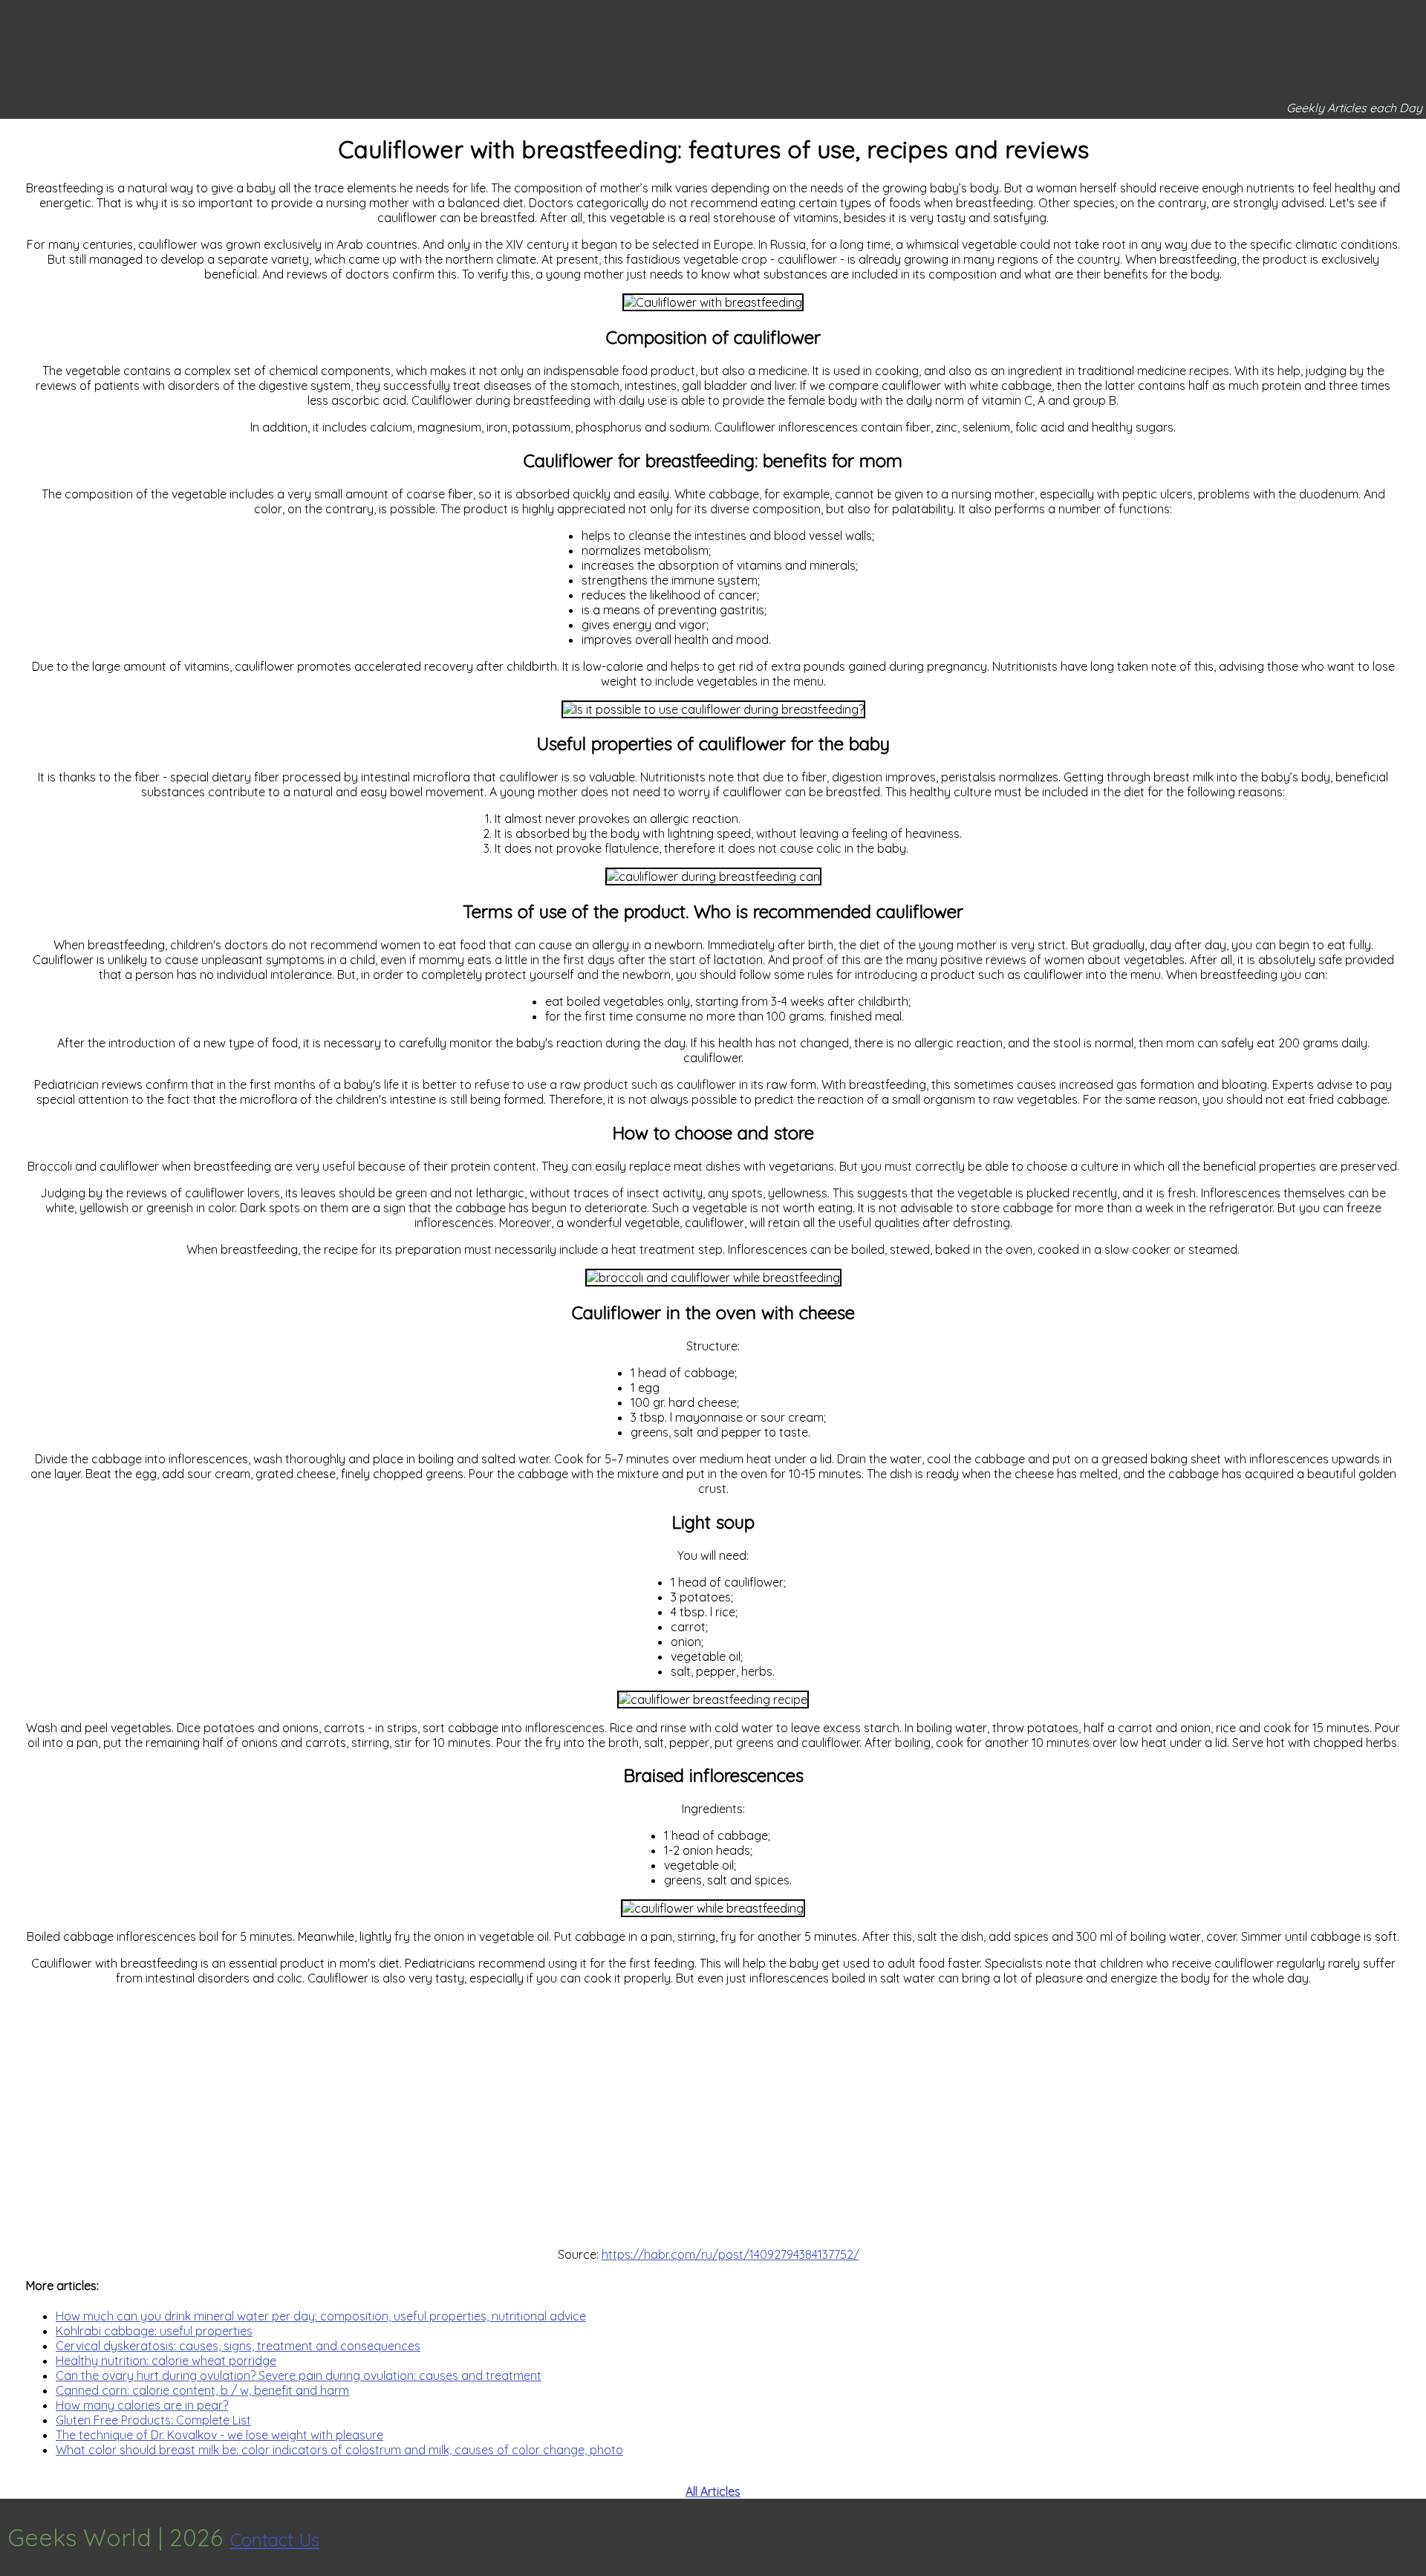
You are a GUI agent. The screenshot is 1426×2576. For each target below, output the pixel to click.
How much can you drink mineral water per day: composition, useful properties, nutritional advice (321, 2316)
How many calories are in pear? (142, 2405)
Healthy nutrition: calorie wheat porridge (166, 2361)
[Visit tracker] (1413, 2537)
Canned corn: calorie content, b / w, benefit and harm (202, 2390)
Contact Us (275, 2540)
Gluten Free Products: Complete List (153, 2420)
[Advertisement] (713, 2116)
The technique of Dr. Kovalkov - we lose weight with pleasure (219, 2435)
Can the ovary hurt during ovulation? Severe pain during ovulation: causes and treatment (299, 2375)
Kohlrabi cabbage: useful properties (154, 2331)
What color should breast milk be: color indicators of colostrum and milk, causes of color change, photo (339, 2450)
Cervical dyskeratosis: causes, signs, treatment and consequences (238, 2346)
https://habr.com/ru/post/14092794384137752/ (730, 2254)
